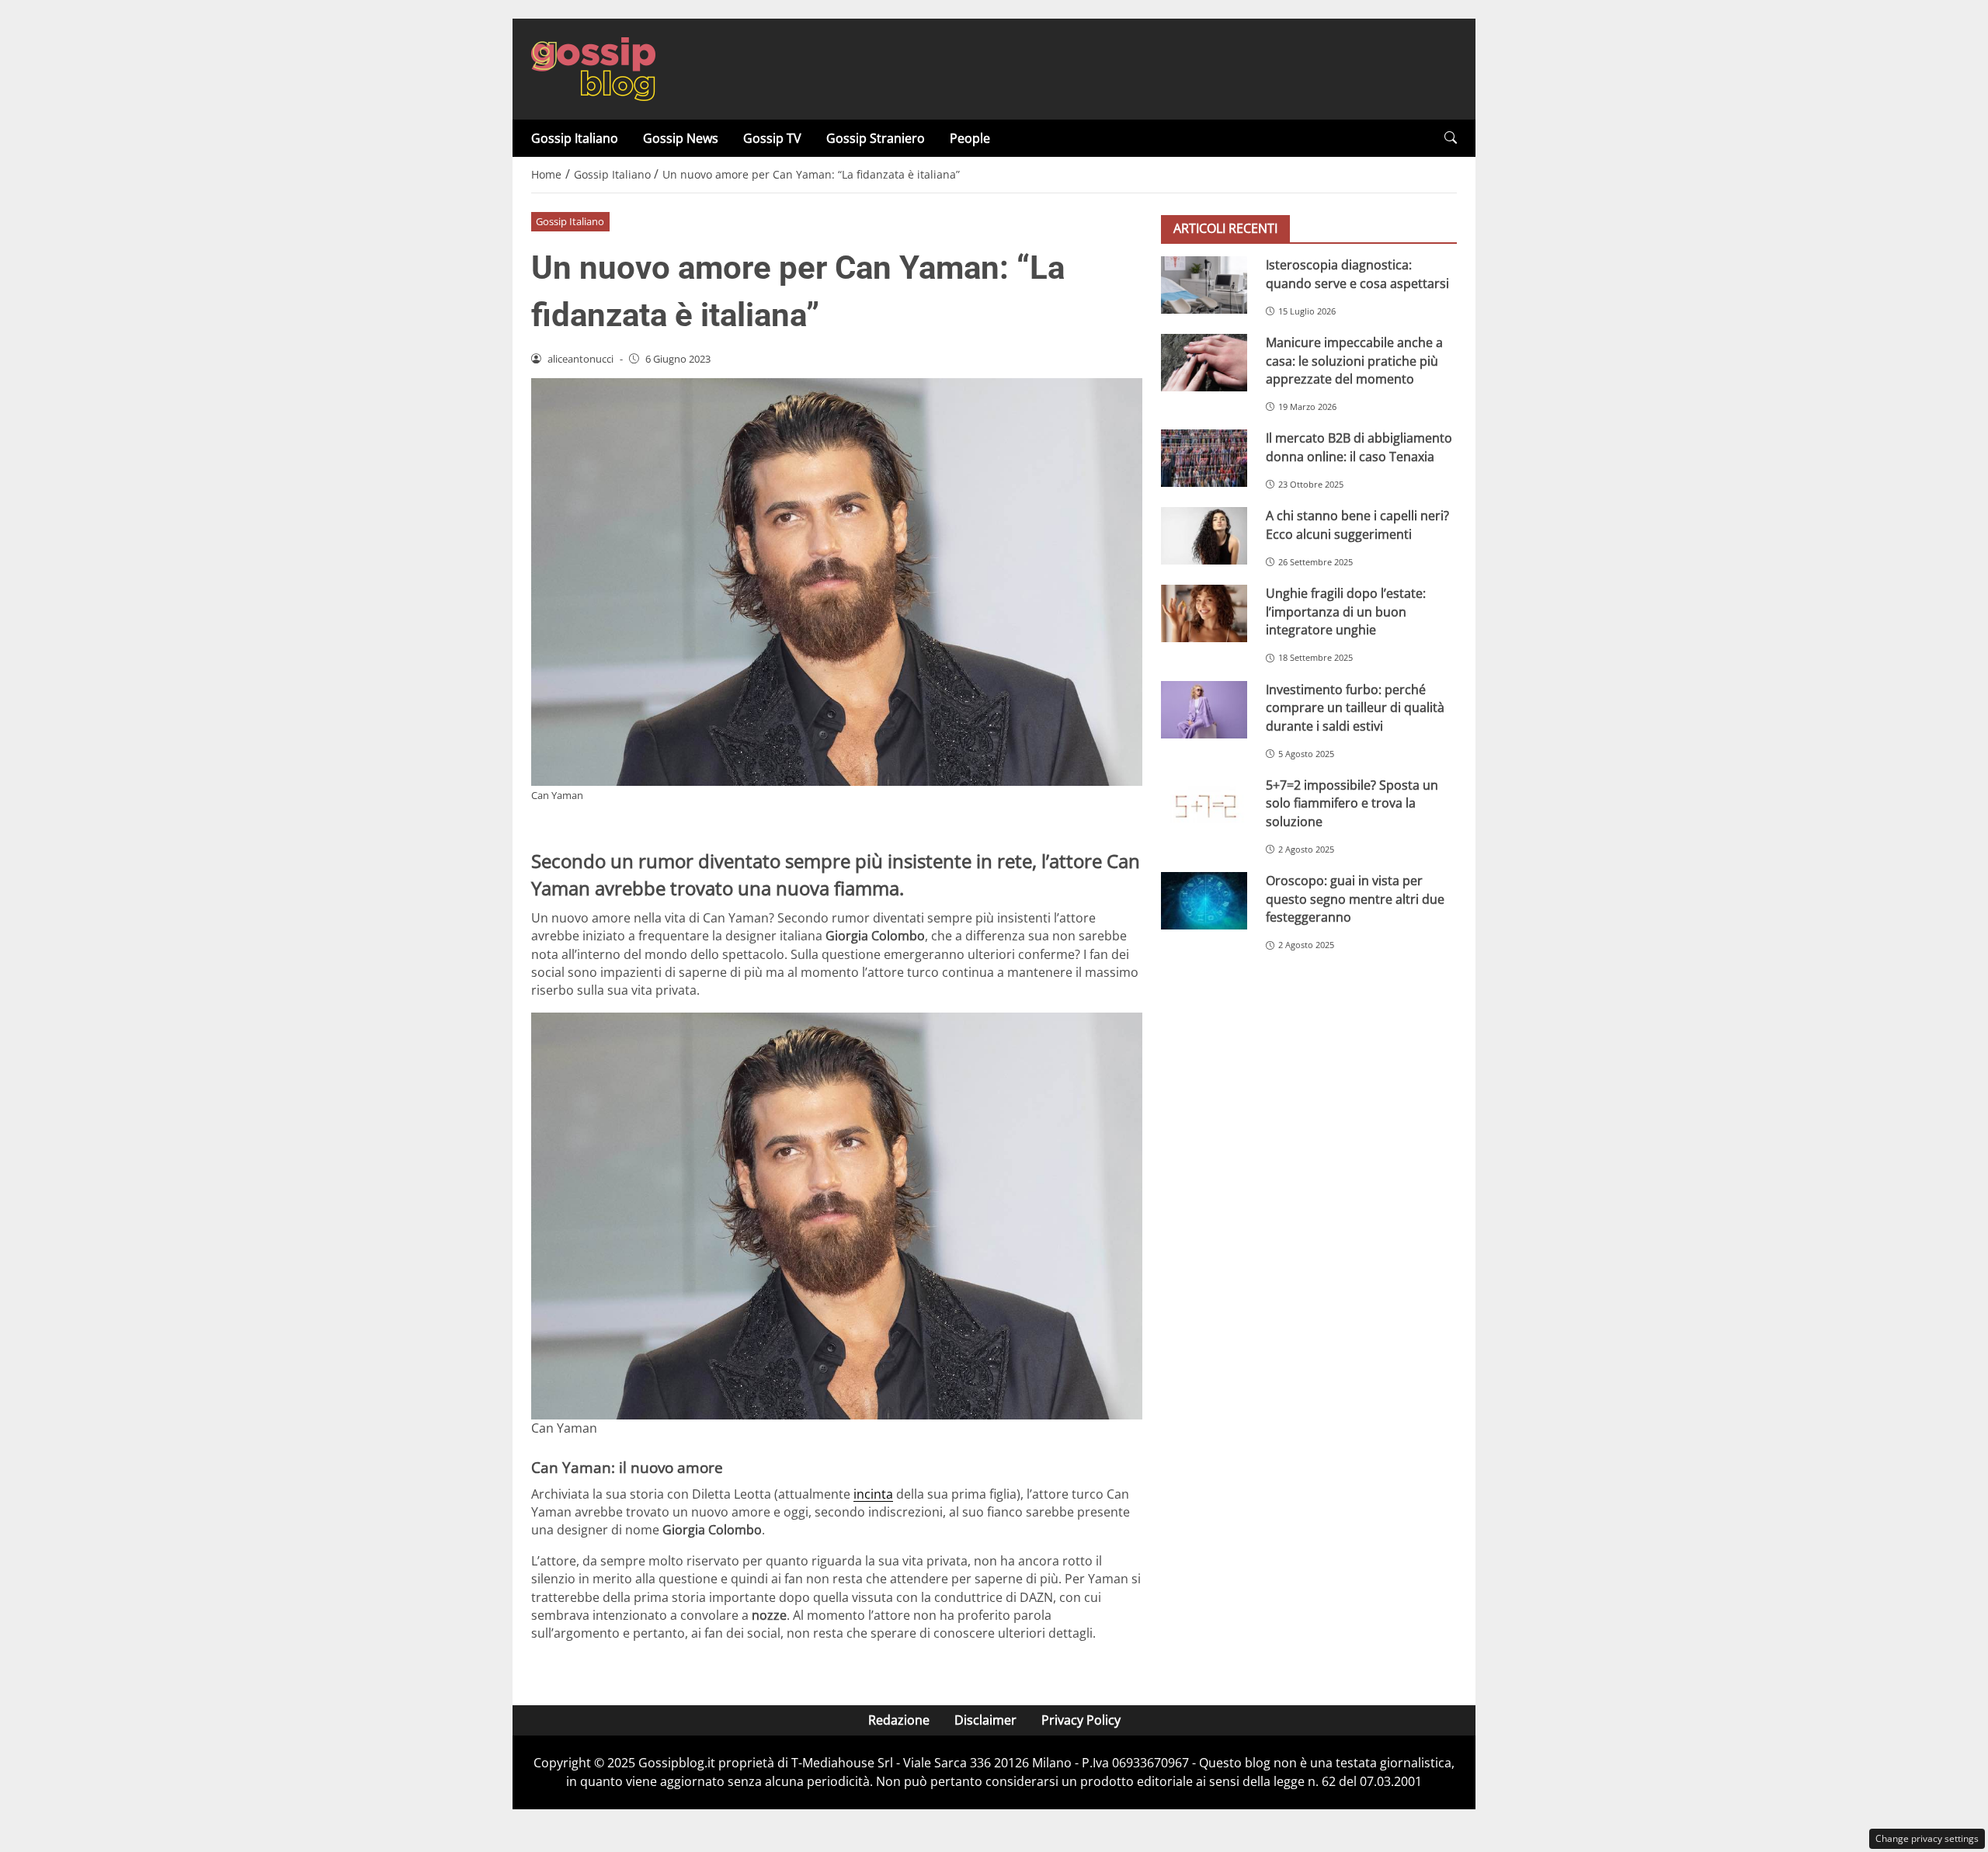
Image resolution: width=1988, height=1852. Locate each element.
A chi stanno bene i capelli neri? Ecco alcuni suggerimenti (1357, 525)
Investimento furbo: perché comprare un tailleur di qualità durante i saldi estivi (1355, 708)
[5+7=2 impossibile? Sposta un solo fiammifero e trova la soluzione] (1204, 805)
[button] (1451, 138)
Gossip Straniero (876, 138)
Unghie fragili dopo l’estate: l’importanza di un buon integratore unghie (1346, 612)
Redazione (899, 1720)
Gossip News (681, 138)
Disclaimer (985, 1720)
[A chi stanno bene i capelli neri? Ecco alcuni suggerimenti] (1204, 536)
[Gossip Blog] (593, 68)
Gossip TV (772, 138)
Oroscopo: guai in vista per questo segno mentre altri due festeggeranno (1355, 899)
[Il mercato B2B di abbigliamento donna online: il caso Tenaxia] (1204, 458)
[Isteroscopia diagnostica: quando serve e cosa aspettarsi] (1204, 285)
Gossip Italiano (575, 138)
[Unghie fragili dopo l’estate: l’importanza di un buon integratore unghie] (1204, 613)
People (970, 138)
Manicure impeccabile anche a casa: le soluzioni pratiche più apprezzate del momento (1354, 361)
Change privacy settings (1927, 1838)
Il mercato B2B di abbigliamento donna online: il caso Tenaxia (1359, 447)
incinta (873, 1494)
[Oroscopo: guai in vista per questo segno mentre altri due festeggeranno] (1204, 901)
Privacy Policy (1081, 1720)
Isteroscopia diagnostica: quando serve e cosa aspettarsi (1357, 274)
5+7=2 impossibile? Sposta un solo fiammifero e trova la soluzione (1352, 803)
